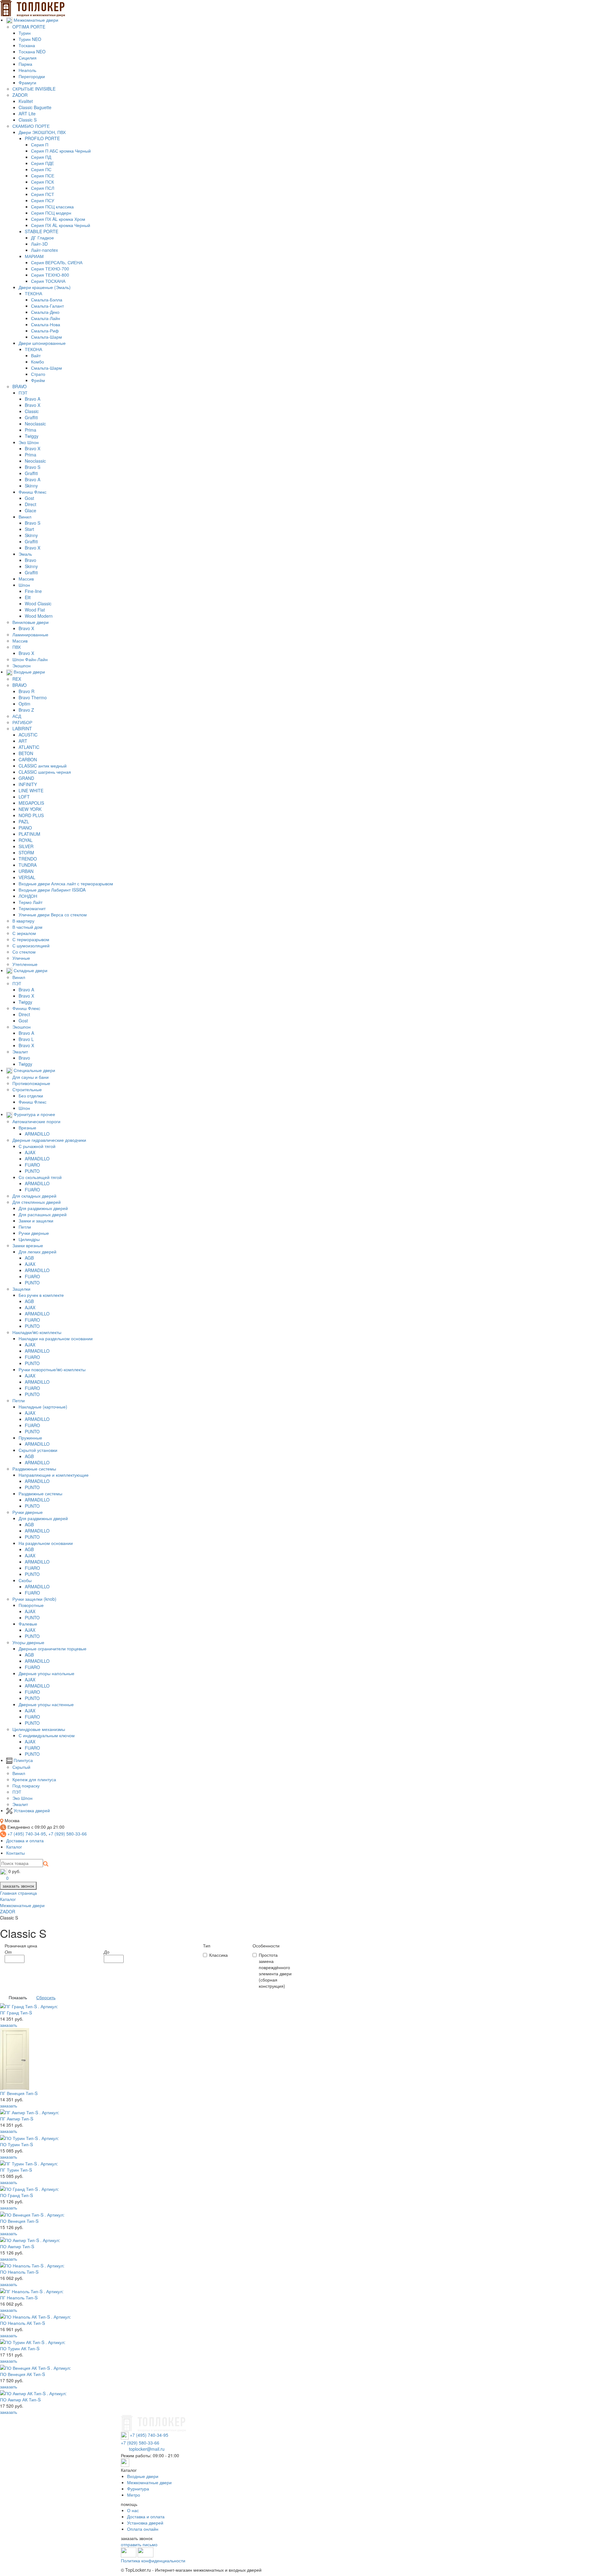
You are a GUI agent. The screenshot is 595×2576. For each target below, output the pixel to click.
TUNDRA (28, 865)
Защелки (21, 1289)
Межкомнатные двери (35, 20)
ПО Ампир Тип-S (17, 2246)
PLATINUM (29, 834)
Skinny (31, 486)
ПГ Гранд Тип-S (16, 2013)
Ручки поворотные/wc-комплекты (52, 1369)
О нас (133, 2510)
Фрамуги (27, 82)
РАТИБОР (22, 722)
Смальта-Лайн (46, 318)
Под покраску (26, 1786)
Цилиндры (29, 1239)
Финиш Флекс (33, 492)
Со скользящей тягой (40, 1177)
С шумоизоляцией (31, 945)
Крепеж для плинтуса (34, 1779)
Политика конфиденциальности (153, 2560)
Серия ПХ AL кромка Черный (61, 225)
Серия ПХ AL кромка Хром (58, 219)
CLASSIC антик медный (43, 766)
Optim (24, 704)
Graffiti (31, 417)
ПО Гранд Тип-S (16, 2195)
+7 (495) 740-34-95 (27, 1834)
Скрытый (21, 1767)
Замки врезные (28, 1245)
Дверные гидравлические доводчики (49, 1140)
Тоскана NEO (32, 51)
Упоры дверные (28, 1642)
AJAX (30, 1152)
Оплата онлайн (143, 2529)
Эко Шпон (29, 442)
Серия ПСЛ (43, 188)
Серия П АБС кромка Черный (61, 151)
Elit (28, 597)
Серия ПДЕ (42, 163)
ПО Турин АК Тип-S (20, 2348)
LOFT (24, 797)
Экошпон (22, 665)
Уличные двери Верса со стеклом (53, 914)
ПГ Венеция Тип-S (19, 2093)
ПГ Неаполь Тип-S (19, 2298)
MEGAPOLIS (31, 803)
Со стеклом (24, 952)
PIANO (25, 828)
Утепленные (25, 964)
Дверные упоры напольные (46, 1673)
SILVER (26, 846)
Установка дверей (31, 1810)
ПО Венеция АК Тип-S (22, 2374)
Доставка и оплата (25, 1840)
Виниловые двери (31, 622)
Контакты (15, 1853)
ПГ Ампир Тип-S (17, 2119)
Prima (31, 430)
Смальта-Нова (46, 324)
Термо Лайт (31, 902)
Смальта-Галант (47, 306)
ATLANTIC (29, 747)
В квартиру (23, 921)
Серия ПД (41, 157)
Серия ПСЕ (43, 176)
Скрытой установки (38, 1450)
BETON (26, 753)
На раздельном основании (46, 1543)
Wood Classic (38, 603)
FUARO (32, 1165)
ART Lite (27, 113)
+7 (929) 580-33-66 (68, 1834)
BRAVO (20, 386)
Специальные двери (34, 1070)
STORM (26, 852)
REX (17, 679)
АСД (17, 716)
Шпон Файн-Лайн (30, 659)
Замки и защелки (36, 1221)
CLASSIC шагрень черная (45, 772)
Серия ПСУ (43, 200)
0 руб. (14, 1871)
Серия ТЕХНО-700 (50, 269)
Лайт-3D (39, 244)
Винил (25, 517)
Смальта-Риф (45, 331)
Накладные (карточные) (43, 1407)
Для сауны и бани (31, 1077)
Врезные (27, 1128)
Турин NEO (30, 39)
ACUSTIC (28, 735)
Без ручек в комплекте (41, 1295)
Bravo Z (26, 710)
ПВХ (17, 647)
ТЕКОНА (33, 293)
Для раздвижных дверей (43, 1208)
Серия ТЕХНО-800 (50, 275)
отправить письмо (139, 2544)
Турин (25, 33)
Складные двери (30, 970)
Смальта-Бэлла (47, 300)
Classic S (28, 120)
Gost (29, 498)
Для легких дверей (37, 1252)
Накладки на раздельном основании (56, 1338)
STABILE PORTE (42, 231)
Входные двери (29, 672)
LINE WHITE (31, 790)
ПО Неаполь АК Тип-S (22, 2323)
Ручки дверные (34, 1233)
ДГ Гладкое (42, 238)
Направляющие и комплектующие (54, 1475)
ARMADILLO (37, 1134)
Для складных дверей (34, 1196)
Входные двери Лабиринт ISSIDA (52, 890)
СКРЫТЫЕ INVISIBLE (34, 89)
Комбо (37, 362)
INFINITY (28, 784)
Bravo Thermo (33, 697)
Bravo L (26, 1039)
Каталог (14, 1847)
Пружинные (30, 1438)
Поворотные (31, 1605)
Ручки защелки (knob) (34, 1599)
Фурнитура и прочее (34, 1114)
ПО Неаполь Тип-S (19, 2272)
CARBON (28, 759)
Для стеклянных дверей (37, 1202)
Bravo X (33, 405)
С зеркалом (24, 933)
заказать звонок (18, 1886)
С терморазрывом (31, 939)
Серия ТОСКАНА (48, 281)
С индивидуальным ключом (47, 1735)
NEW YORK (30, 809)
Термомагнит (32, 908)
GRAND (26, 778)
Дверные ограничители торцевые (53, 1648)
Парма (25, 64)
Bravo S (33, 467)
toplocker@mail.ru (147, 2449)
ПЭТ (23, 393)
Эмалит (20, 1052)
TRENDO (28, 859)
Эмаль (25, 554)
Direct (31, 504)
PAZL (24, 821)
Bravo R (26, 691)
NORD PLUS (31, 815)
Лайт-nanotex (44, 250)
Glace (31, 510)
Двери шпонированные (42, 343)
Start (29, 529)
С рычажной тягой (37, 1146)
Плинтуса (23, 1760)
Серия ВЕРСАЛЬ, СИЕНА (57, 262)
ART (23, 741)
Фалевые (28, 1624)
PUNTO (32, 1171)
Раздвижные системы (34, 1469)
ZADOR (20, 95)
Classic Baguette (35, 107)
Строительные (27, 1089)
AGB (29, 1258)
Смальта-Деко (45, 312)
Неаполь (27, 70)
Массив (26, 579)
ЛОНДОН (28, 896)
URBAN (26, 871)
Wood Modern (39, 616)
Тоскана (27, 45)
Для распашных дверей (43, 1214)
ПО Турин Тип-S (16, 2144)
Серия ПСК (42, 182)
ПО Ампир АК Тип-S (20, 2400)
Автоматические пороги (36, 1121)
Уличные (21, 958)
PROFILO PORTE (42, 138)
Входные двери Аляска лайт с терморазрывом (66, 883)
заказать (9, 2025)
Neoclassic (35, 424)
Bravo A (33, 399)
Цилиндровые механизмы (39, 1729)
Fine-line (33, 591)
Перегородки (32, 76)
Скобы (25, 1580)
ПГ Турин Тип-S (16, 2170)
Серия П (40, 145)
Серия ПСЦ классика (52, 207)
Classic (32, 411)
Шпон (24, 585)
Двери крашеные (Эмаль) (45, 287)
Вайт (36, 355)
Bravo (31, 560)
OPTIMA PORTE (29, 27)
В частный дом (27, 927)
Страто (38, 374)
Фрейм (38, 380)
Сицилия (28, 58)
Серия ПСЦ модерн (51, 213)
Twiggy (32, 436)
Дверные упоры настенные (46, 1704)
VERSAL (27, 877)
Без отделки (31, 1096)
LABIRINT (22, 728)
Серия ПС (41, 169)
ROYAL (26, 840)
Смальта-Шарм (46, 337)
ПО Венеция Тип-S (19, 2221)
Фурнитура (138, 2489)
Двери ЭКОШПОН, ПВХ (42, 132)
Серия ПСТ (43, 194)
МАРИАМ (34, 256)
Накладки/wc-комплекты (37, 1332)
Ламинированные (30, 634)
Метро (134, 2495)
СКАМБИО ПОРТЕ (31, 126)
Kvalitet (26, 101)
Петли (25, 1227)
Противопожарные (31, 1083)
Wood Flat (35, 610)
